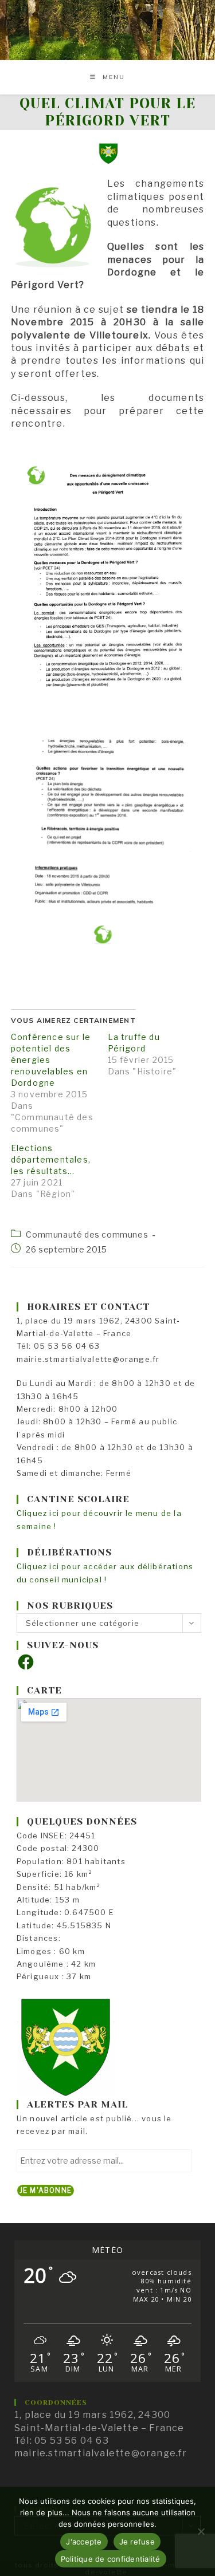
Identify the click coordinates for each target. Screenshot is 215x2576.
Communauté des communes (87, 1234)
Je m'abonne (46, 2190)
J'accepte (84, 2542)
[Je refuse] (201, 2531)
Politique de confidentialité (111, 2559)
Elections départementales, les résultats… (51, 1159)
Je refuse (137, 2542)
